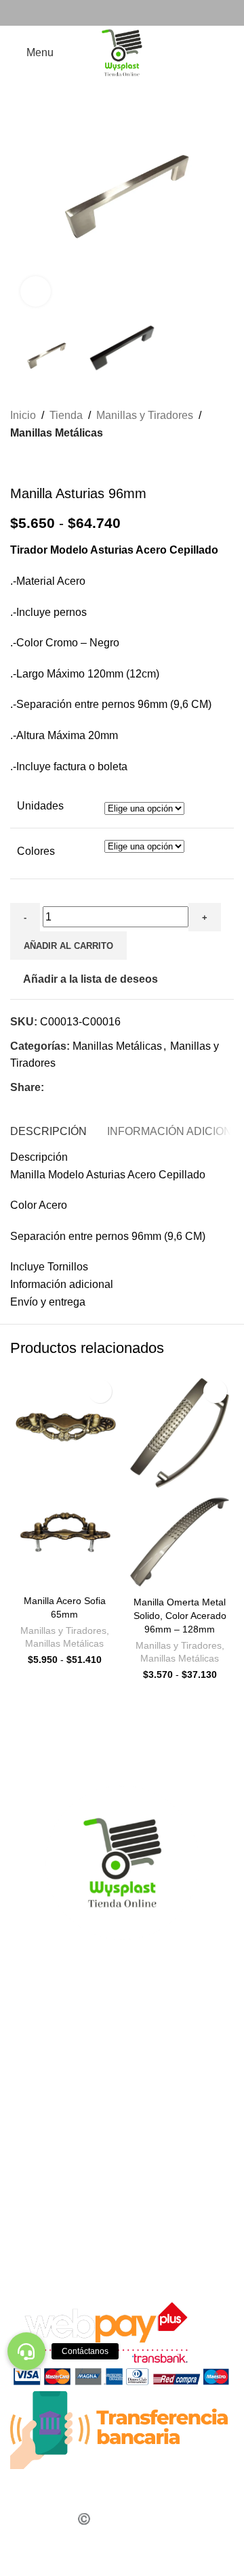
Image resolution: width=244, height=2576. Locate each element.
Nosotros (32, 2020)
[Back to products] (35, 464)
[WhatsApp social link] (130, 13)
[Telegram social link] (134, 1088)
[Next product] (51, 464)
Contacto (32, 2035)
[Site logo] (122, 52)
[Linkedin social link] (101, 1088)
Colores (36, 851)
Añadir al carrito (68, 946)
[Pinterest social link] (85, 1088)
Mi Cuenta (35, 2050)
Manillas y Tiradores (145, 415)
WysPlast (41, 2251)
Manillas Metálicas (57, 433)
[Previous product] (18, 464)
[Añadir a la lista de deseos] (100, 1391)
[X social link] (68, 1088)
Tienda (66, 415)
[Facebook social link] (114, 13)
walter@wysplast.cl (70, 2193)
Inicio (23, 415)
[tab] (48, 1130)
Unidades (40, 806)
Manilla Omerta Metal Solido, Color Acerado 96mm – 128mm (180, 1616)
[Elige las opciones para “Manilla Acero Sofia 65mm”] (24, 1576)
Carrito (26, 2004)
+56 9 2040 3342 (63, 2107)
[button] (26, 2351)
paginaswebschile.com (134, 2553)
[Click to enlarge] (36, 291)
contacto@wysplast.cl (76, 2165)
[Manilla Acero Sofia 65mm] (64, 1427)
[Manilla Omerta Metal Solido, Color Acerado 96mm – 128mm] (180, 1433)
